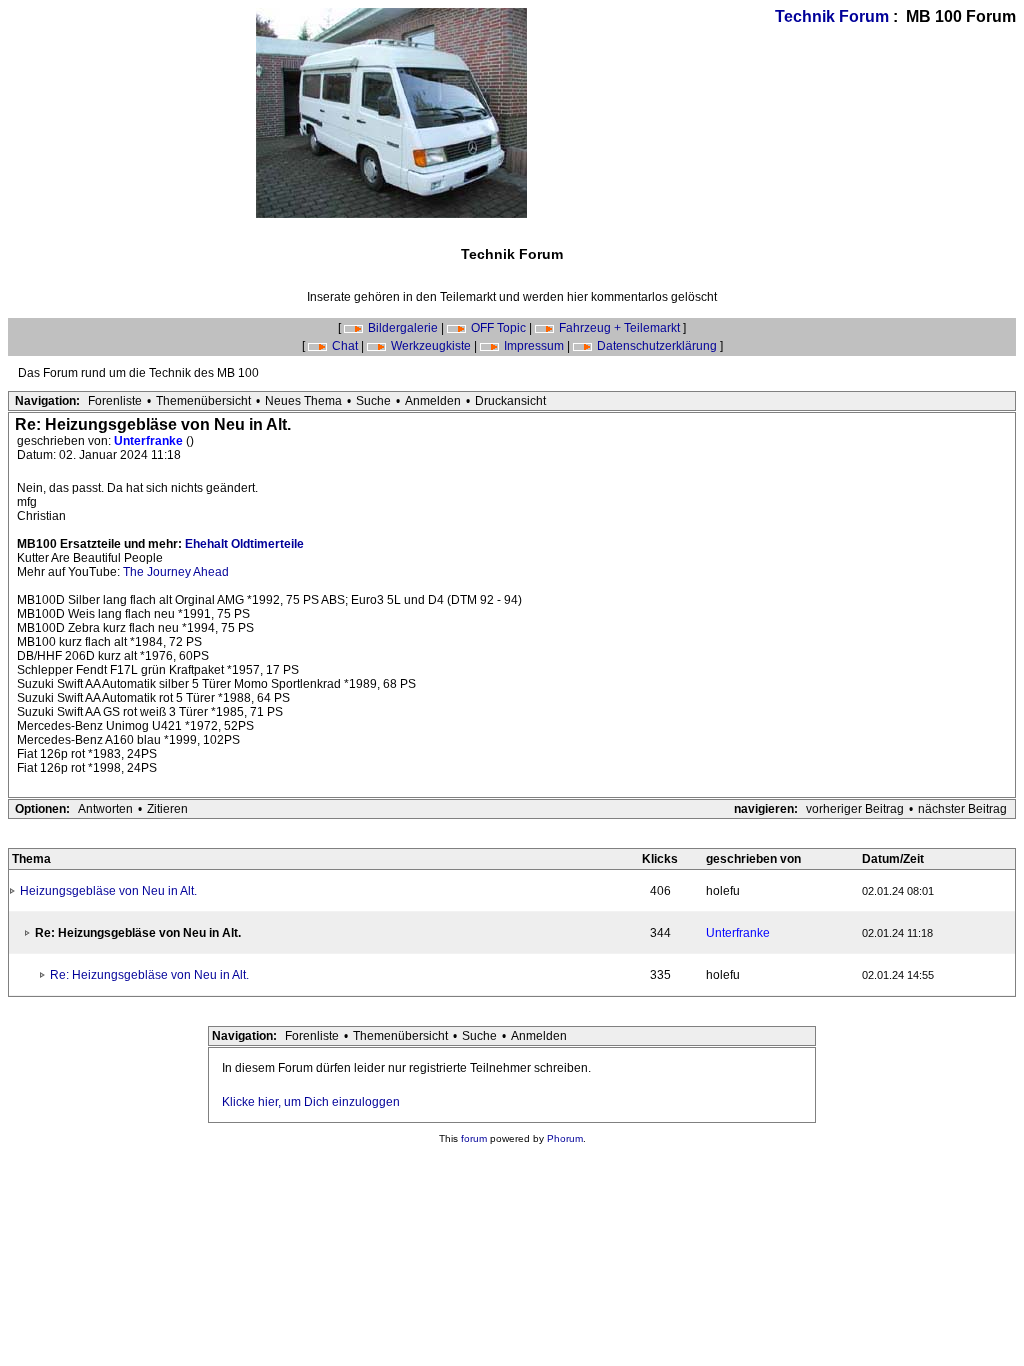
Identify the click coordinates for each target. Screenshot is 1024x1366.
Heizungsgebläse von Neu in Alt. (108, 891)
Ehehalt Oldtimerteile (244, 544)
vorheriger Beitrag (855, 809)
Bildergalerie (403, 328)
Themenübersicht (203, 401)
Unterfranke (150, 441)
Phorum (565, 1138)
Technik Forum (832, 16)
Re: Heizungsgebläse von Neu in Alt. (149, 975)
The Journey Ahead (176, 572)
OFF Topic (498, 328)
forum (474, 1138)
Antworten (105, 809)
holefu (723, 891)
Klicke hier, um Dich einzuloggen (311, 1102)
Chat (345, 346)
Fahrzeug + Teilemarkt (619, 328)
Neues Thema (303, 401)
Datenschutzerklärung (657, 346)
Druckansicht (510, 401)
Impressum (534, 346)
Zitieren (167, 809)
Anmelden (433, 401)
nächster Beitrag (962, 809)
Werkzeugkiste (431, 346)
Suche (373, 401)
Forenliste (115, 401)
